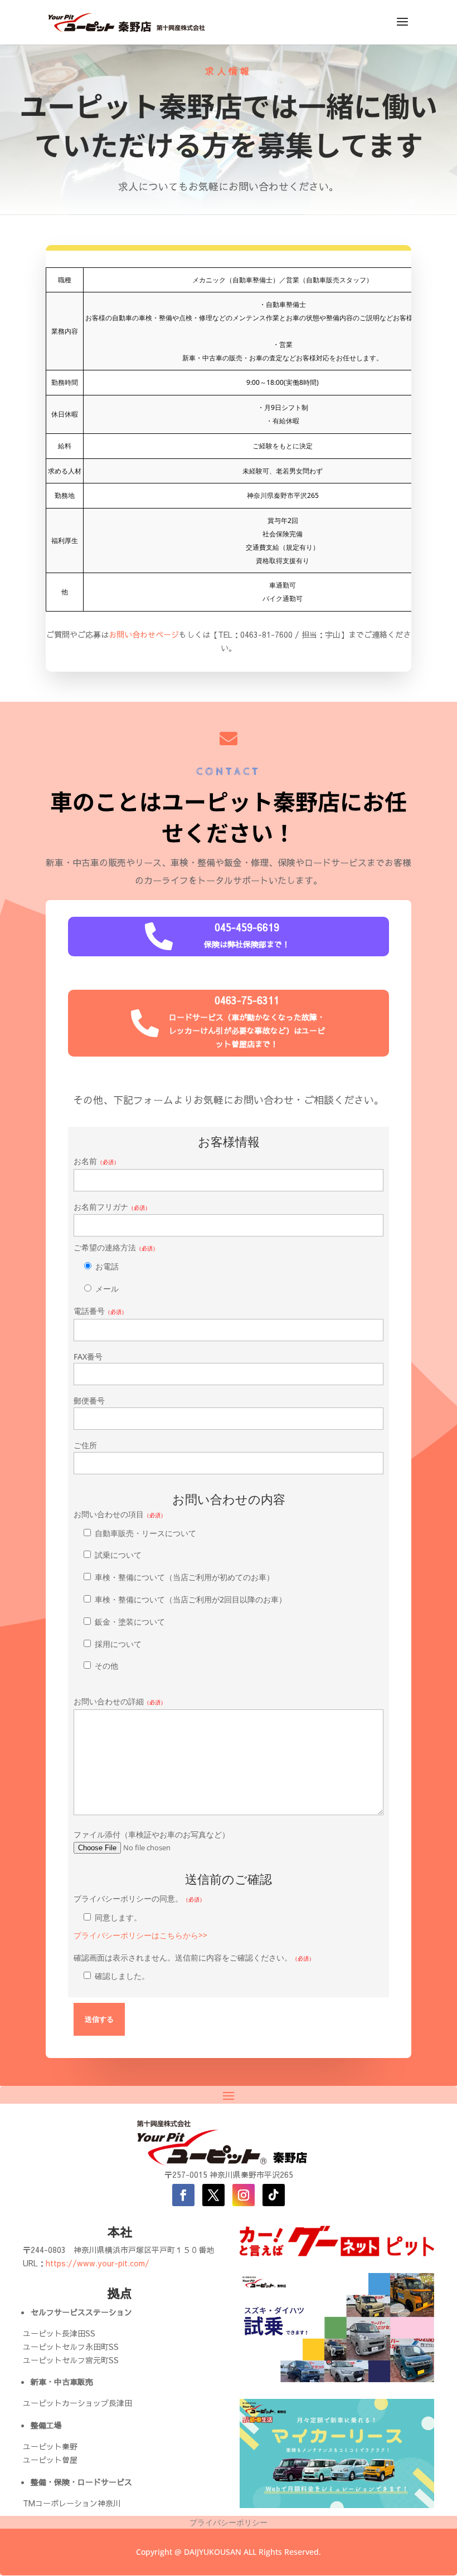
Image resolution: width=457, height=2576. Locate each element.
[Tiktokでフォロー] (274, 2195)
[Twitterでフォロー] (213, 2195)
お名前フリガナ (112, 1207)
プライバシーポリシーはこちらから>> (140, 1935)
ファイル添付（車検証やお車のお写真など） (152, 1834)
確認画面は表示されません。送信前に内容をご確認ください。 (194, 1967)
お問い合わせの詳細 (120, 1701)
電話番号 (100, 1311)
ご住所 (85, 1445)
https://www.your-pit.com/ (98, 2263)
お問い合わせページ (144, 634)
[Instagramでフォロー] (244, 2195)
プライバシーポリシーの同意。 (140, 1917)
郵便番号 (89, 1401)
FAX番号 (88, 1357)
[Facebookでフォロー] (183, 2195)
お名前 (96, 1161)
